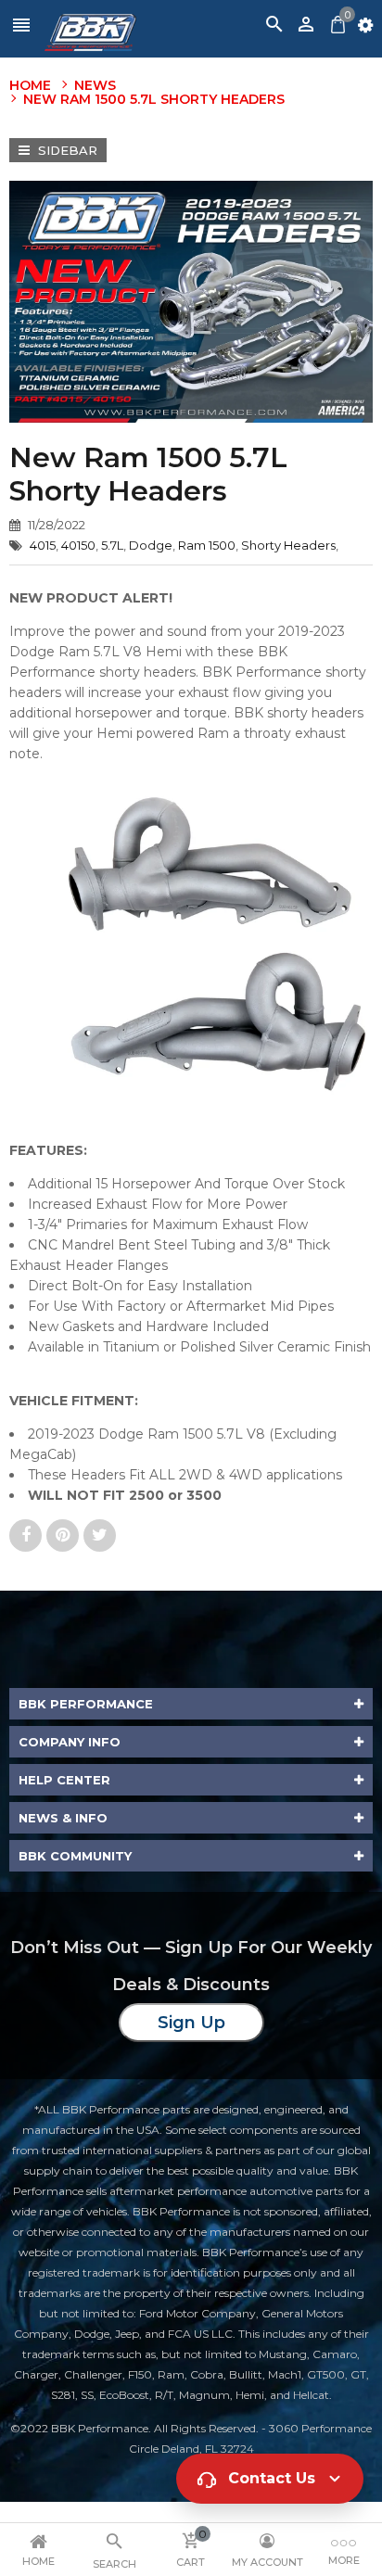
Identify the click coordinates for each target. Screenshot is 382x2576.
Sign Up (191, 2023)
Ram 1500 (207, 545)
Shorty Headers (288, 545)
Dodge (151, 545)
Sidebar (66, 150)
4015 (43, 545)
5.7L (112, 545)
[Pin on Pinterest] (65, 1535)
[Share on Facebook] (28, 1535)
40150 (78, 545)
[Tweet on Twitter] (100, 1535)
